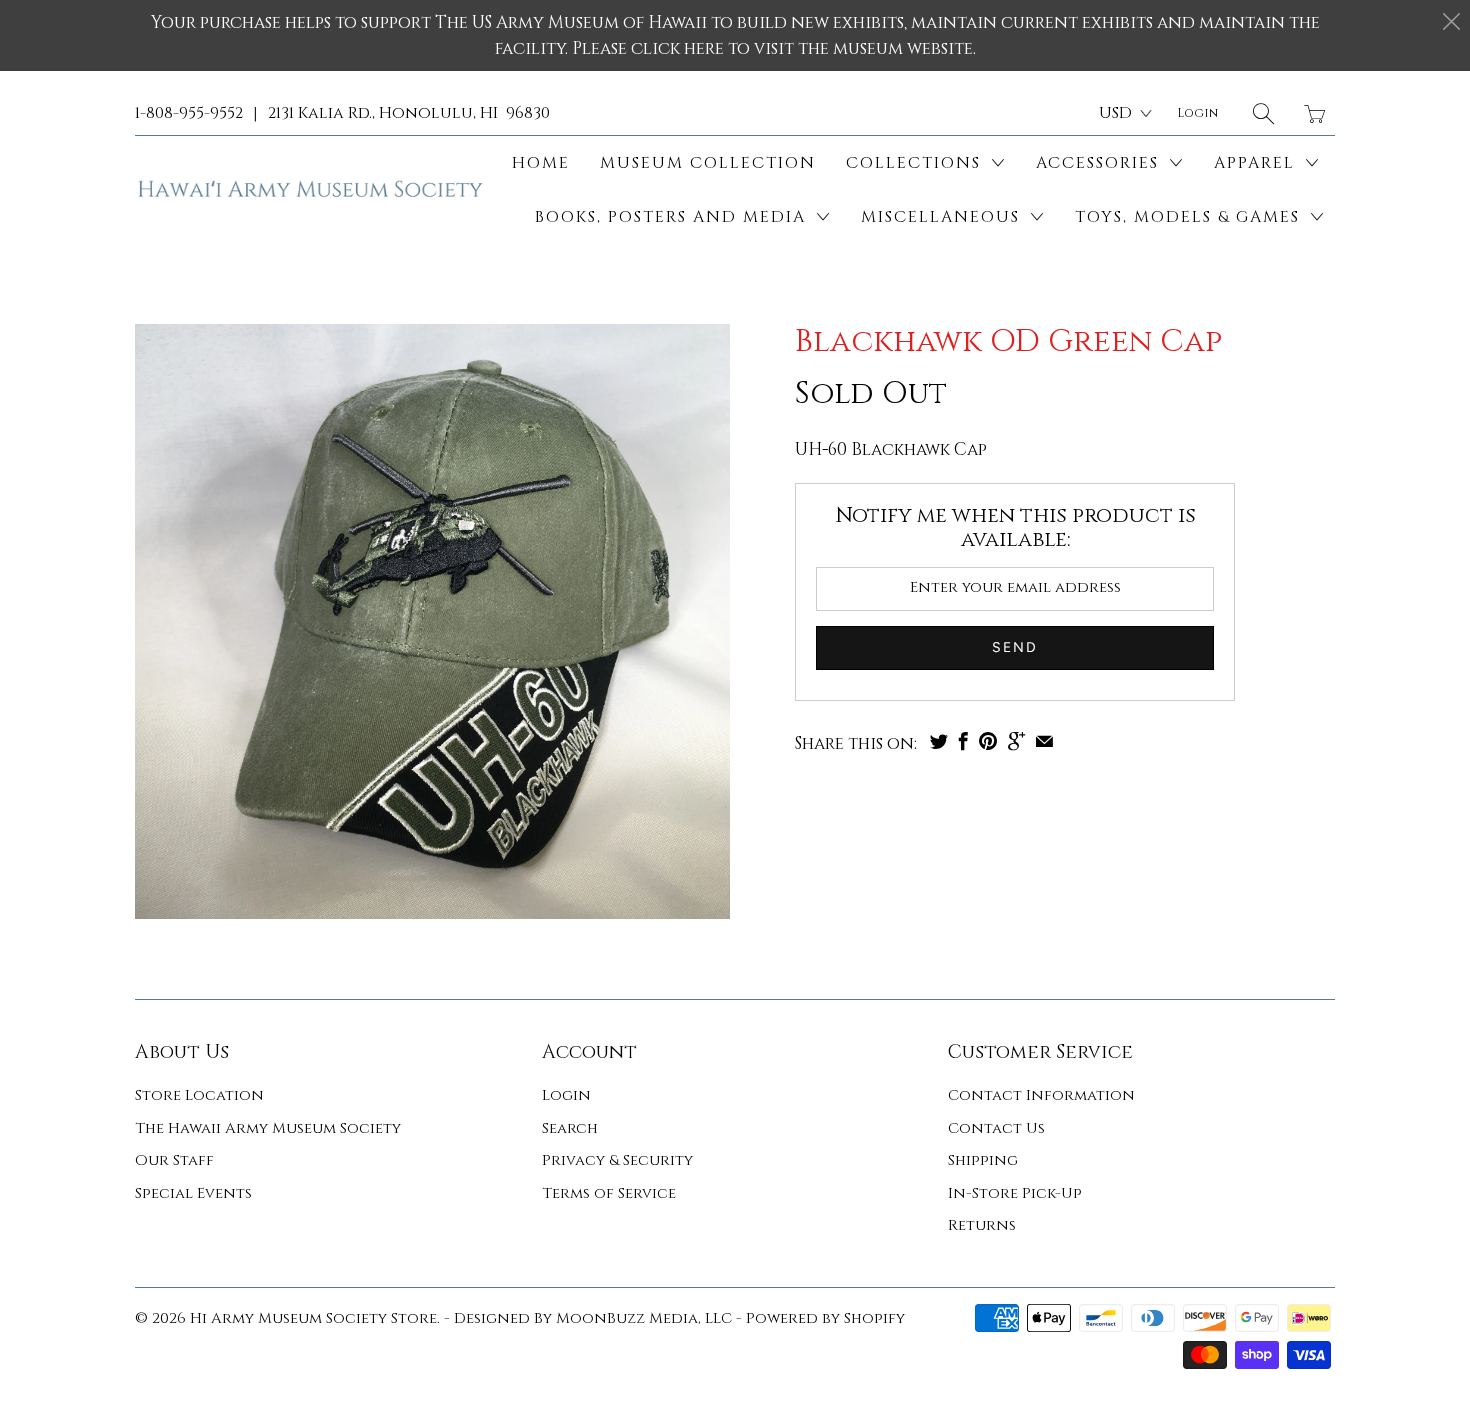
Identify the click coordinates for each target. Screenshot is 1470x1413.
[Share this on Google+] (1016, 741)
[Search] (1263, 113)
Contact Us (996, 1128)
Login (566, 1095)
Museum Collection (708, 163)
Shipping (983, 1160)
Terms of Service (609, 1193)
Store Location (199, 1095)
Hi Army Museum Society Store (313, 1318)
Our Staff (174, 1160)
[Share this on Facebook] (963, 741)
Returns (982, 1225)
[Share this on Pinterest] (988, 741)
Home (541, 163)
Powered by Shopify (825, 1318)
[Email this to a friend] (1044, 741)
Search (570, 1128)
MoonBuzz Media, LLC (644, 1318)
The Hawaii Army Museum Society (268, 1128)
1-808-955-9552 (189, 113)
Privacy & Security (617, 1160)
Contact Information (1041, 1095)
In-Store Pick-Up (1015, 1193)
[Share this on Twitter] (939, 741)
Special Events (193, 1193)
